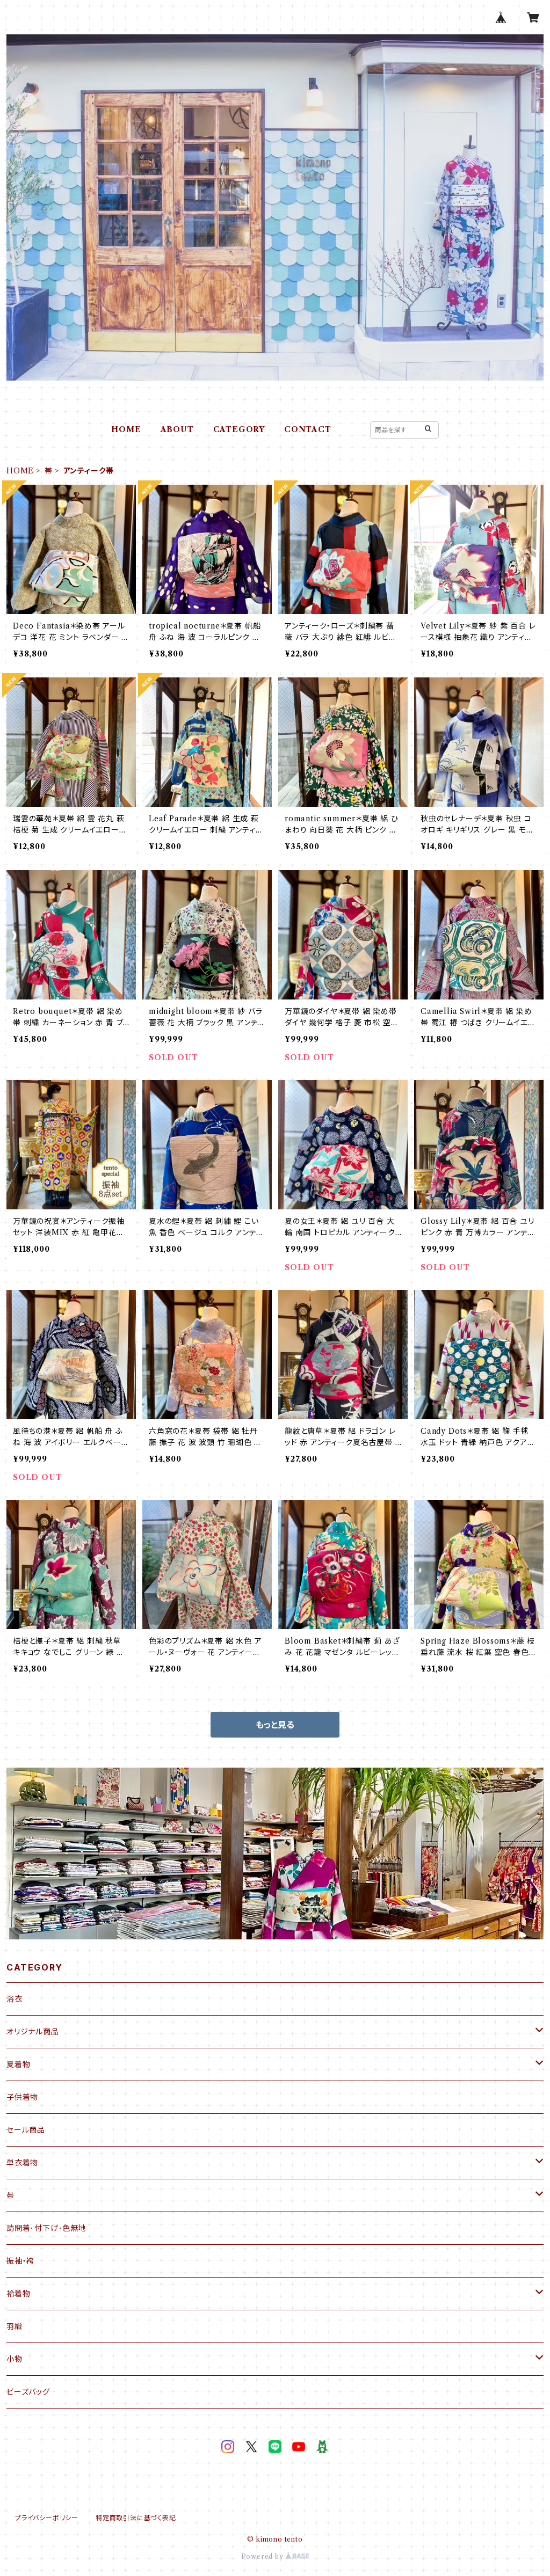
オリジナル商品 (33, 2032)
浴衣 (15, 1999)
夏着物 (18, 2064)
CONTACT (308, 429)
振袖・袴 (20, 2261)
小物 (15, 2359)
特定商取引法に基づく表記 (136, 2518)
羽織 (15, 2326)
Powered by (263, 2556)
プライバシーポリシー (47, 2518)
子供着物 (22, 2097)
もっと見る (275, 1725)
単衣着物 (22, 2163)
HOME (126, 429)
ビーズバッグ (28, 2392)
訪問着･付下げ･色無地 (46, 2228)
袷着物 (18, 2294)
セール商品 (26, 2130)
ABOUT (177, 429)
